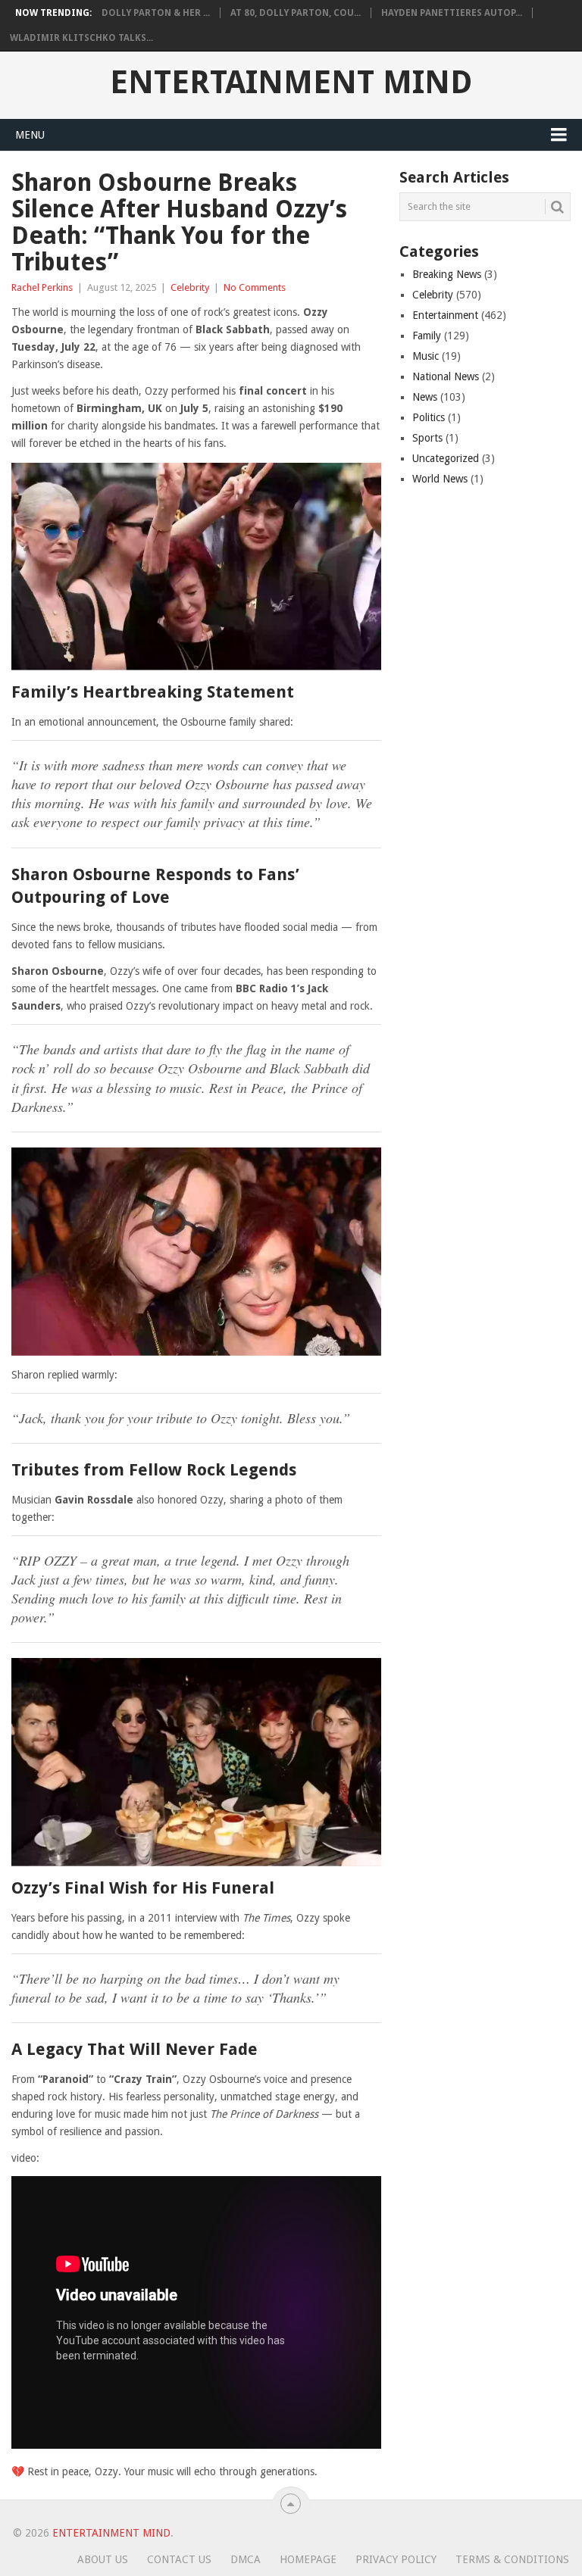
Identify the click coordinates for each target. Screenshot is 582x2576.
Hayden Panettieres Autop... (452, 13)
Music (426, 356)
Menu (30, 135)
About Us (103, 2559)
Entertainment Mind (291, 83)
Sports (427, 438)
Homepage (308, 2559)
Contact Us (179, 2559)
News (425, 397)
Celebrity (190, 287)
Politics (429, 417)
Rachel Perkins (42, 287)
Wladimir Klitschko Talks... (81, 38)
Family (427, 336)
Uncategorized (446, 458)
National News (446, 376)
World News (440, 479)
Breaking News (447, 274)
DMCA (246, 2559)
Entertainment (445, 315)
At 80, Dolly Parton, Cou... (296, 13)
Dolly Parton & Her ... (156, 13)
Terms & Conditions (512, 2559)
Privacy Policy (396, 2559)
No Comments (255, 287)
